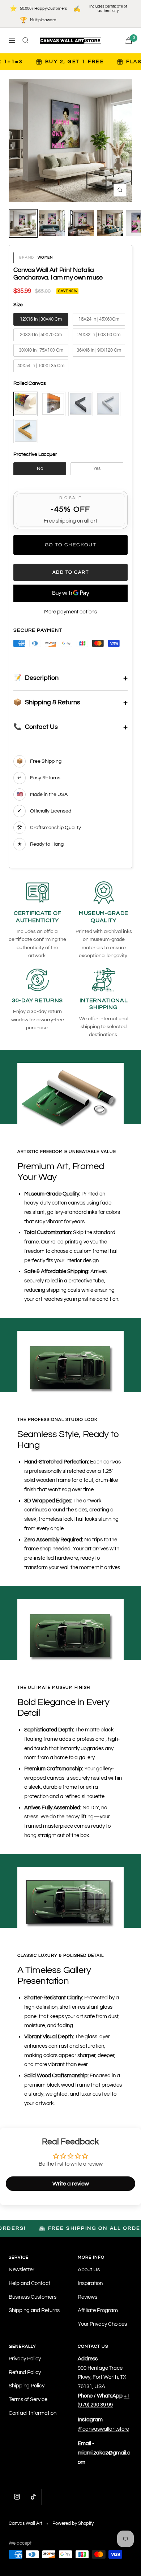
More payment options (70, 612)
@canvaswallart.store (103, 2429)
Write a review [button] (71, 2184)
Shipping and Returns (34, 2310)
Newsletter (22, 2270)
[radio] (41, 320)
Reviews (87, 2297)
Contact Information (33, 2413)
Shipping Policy (27, 2386)
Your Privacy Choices (102, 2324)
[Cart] (129, 41)
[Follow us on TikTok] (33, 2497)
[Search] (26, 40)
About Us (89, 2270)
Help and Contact (29, 2283)
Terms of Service (28, 2399)
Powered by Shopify (73, 2523)
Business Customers (33, 2297)
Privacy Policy (25, 2359)
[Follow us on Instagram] (17, 2497)
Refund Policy (25, 2372)
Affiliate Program (98, 2310)
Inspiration (90, 2283)
